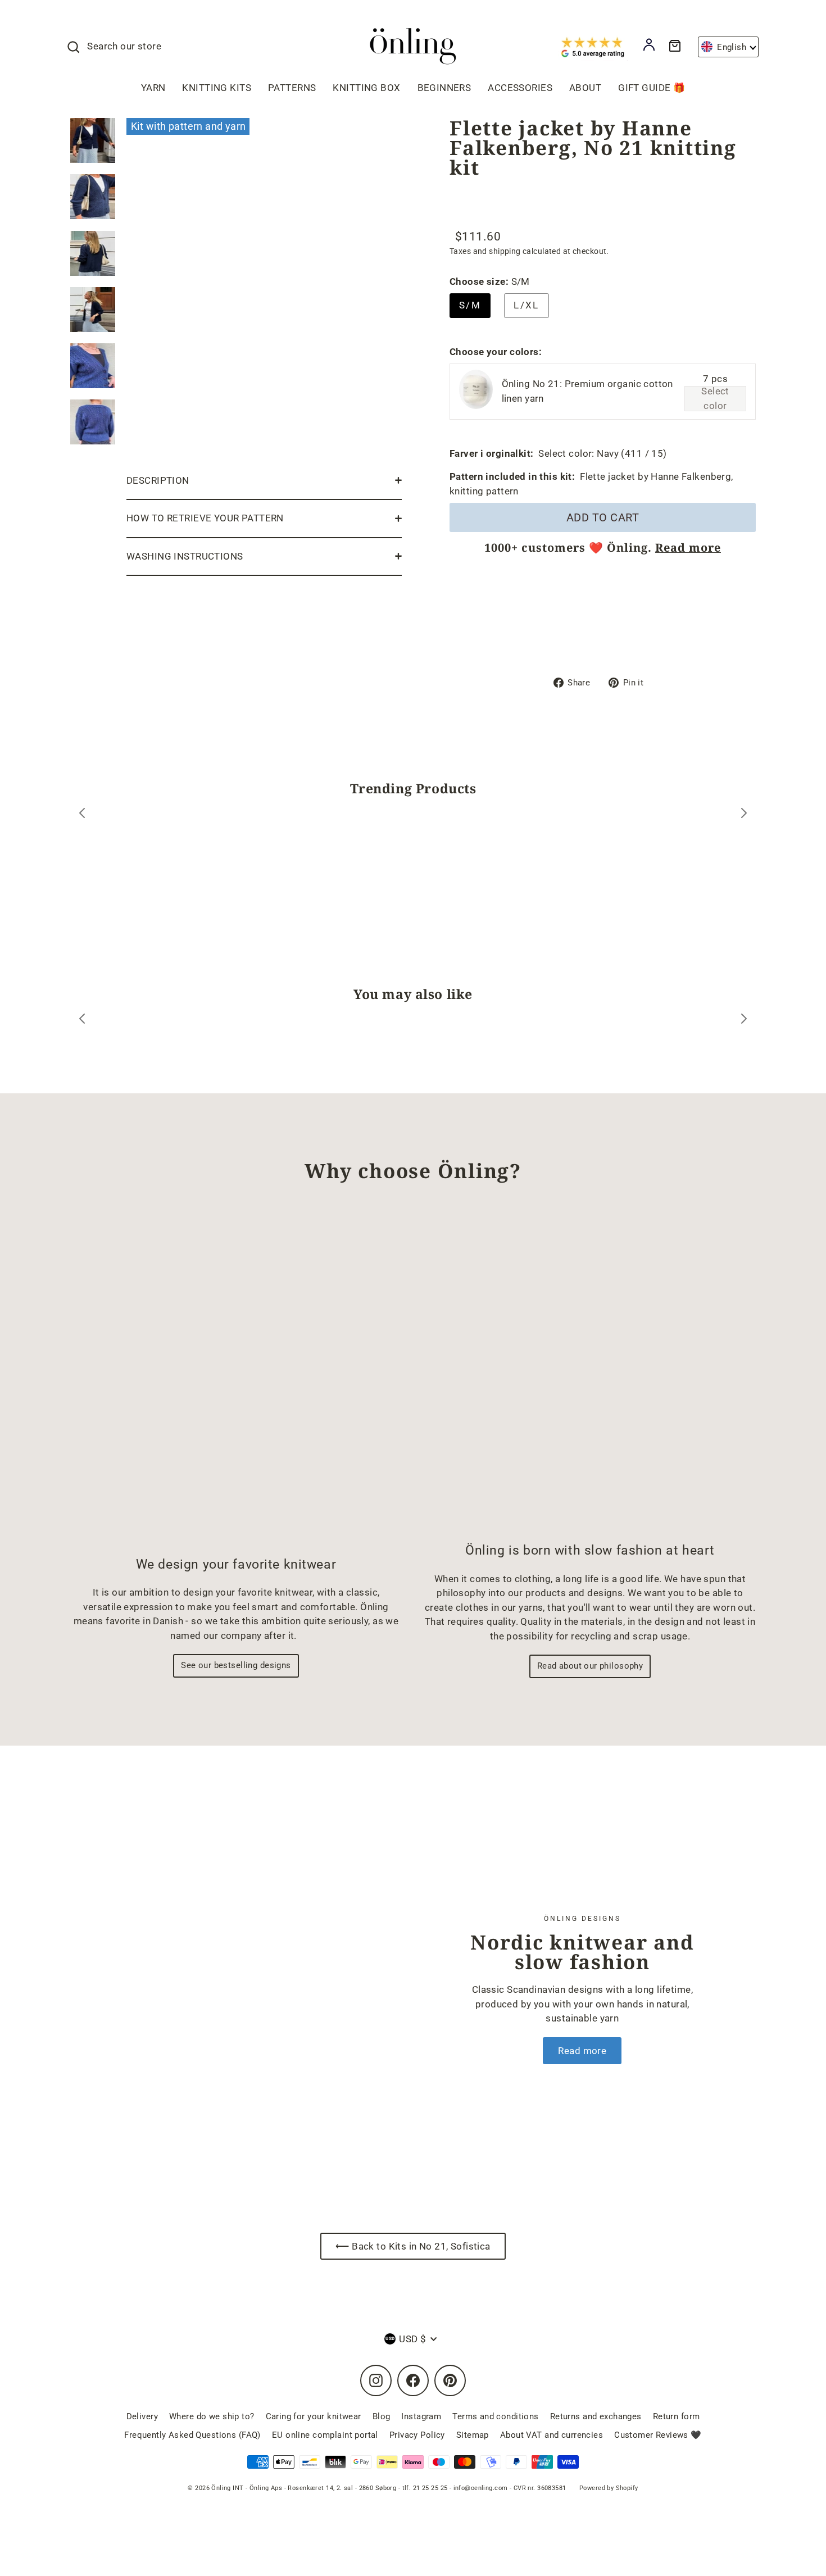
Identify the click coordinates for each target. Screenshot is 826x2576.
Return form (677, 2416)
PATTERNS (292, 88)
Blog (382, 2416)
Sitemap (473, 2435)
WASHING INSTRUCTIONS (185, 556)
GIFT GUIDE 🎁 (652, 88)
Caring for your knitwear (314, 2416)
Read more (688, 548)
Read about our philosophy (590, 1666)
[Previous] (82, 815)
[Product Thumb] (93, 140)
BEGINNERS (444, 88)
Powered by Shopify (609, 2488)
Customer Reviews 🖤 (658, 2435)
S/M (470, 305)
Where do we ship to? (212, 2416)
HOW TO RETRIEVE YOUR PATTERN (205, 518)
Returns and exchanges (596, 2416)
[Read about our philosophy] (590, 1372)
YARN (153, 88)
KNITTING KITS (217, 88)
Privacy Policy (417, 2435)
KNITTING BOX (366, 88)
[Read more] (234, 1989)
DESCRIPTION (158, 480)
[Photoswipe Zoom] (264, 287)
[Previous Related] (82, 1021)
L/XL (527, 305)
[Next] (744, 815)
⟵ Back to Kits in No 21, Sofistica (413, 2246)
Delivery (142, 2416)
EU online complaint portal (325, 2435)
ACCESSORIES (520, 88)
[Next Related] (744, 1021)
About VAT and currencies (552, 2435)
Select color (715, 399)
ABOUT (585, 88)
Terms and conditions (496, 2416)
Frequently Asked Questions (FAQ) (192, 2435)
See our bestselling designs (236, 1665)
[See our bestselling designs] (236, 1379)
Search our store (124, 46)
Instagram (421, 2416)
